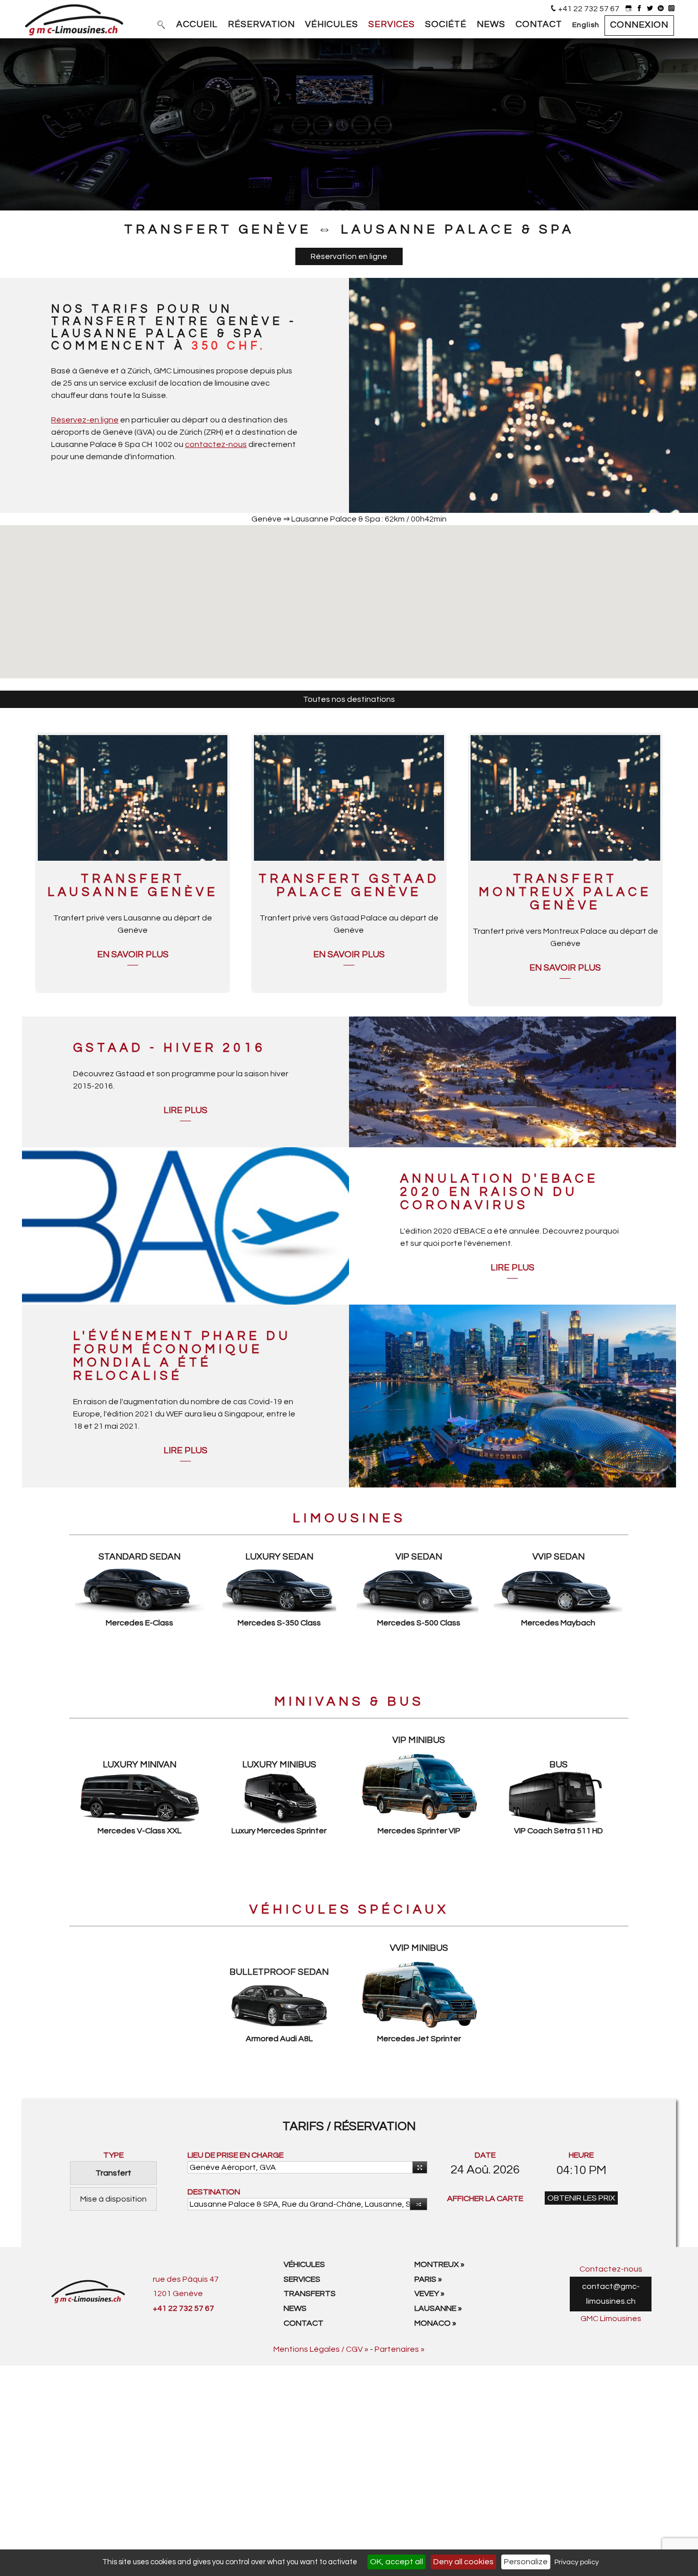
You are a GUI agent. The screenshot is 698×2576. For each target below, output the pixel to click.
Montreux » (439, 2264)
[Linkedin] (661, 9)
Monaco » (435, 2323)
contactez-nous (216, 444)
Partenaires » (400, 2349)
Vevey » (429, 2294)
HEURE (581, 2155)
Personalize (526, 2562)
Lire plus (185, 1110)
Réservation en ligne (349, 256)
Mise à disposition (113, 2199)
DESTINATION (214, 2192)
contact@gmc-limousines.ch (611, 2294)
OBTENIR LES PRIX (581, 2198)
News (295, 2308)
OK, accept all (397, 2562)
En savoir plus (133, 955)
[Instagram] (671, 9)
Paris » (428, 2279)
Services (302, 2279)
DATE (485, 2155)
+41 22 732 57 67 (589, 9)
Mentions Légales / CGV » (321, 2349)
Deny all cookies (463, 2562)
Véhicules (304, 2264)
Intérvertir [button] (418, 2204)
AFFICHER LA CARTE (485, 2199)
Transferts (310, 2294)
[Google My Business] (629, 9)
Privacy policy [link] (577, 2562)
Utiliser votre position (420, 2167)
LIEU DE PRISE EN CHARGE (236, 2155)
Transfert (113, 2173)
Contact (304, 2323)
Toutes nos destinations (349, 699)
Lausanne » (438, 2308)
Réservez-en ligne (85, 420)
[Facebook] (639, 9)
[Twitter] (650, 9)
